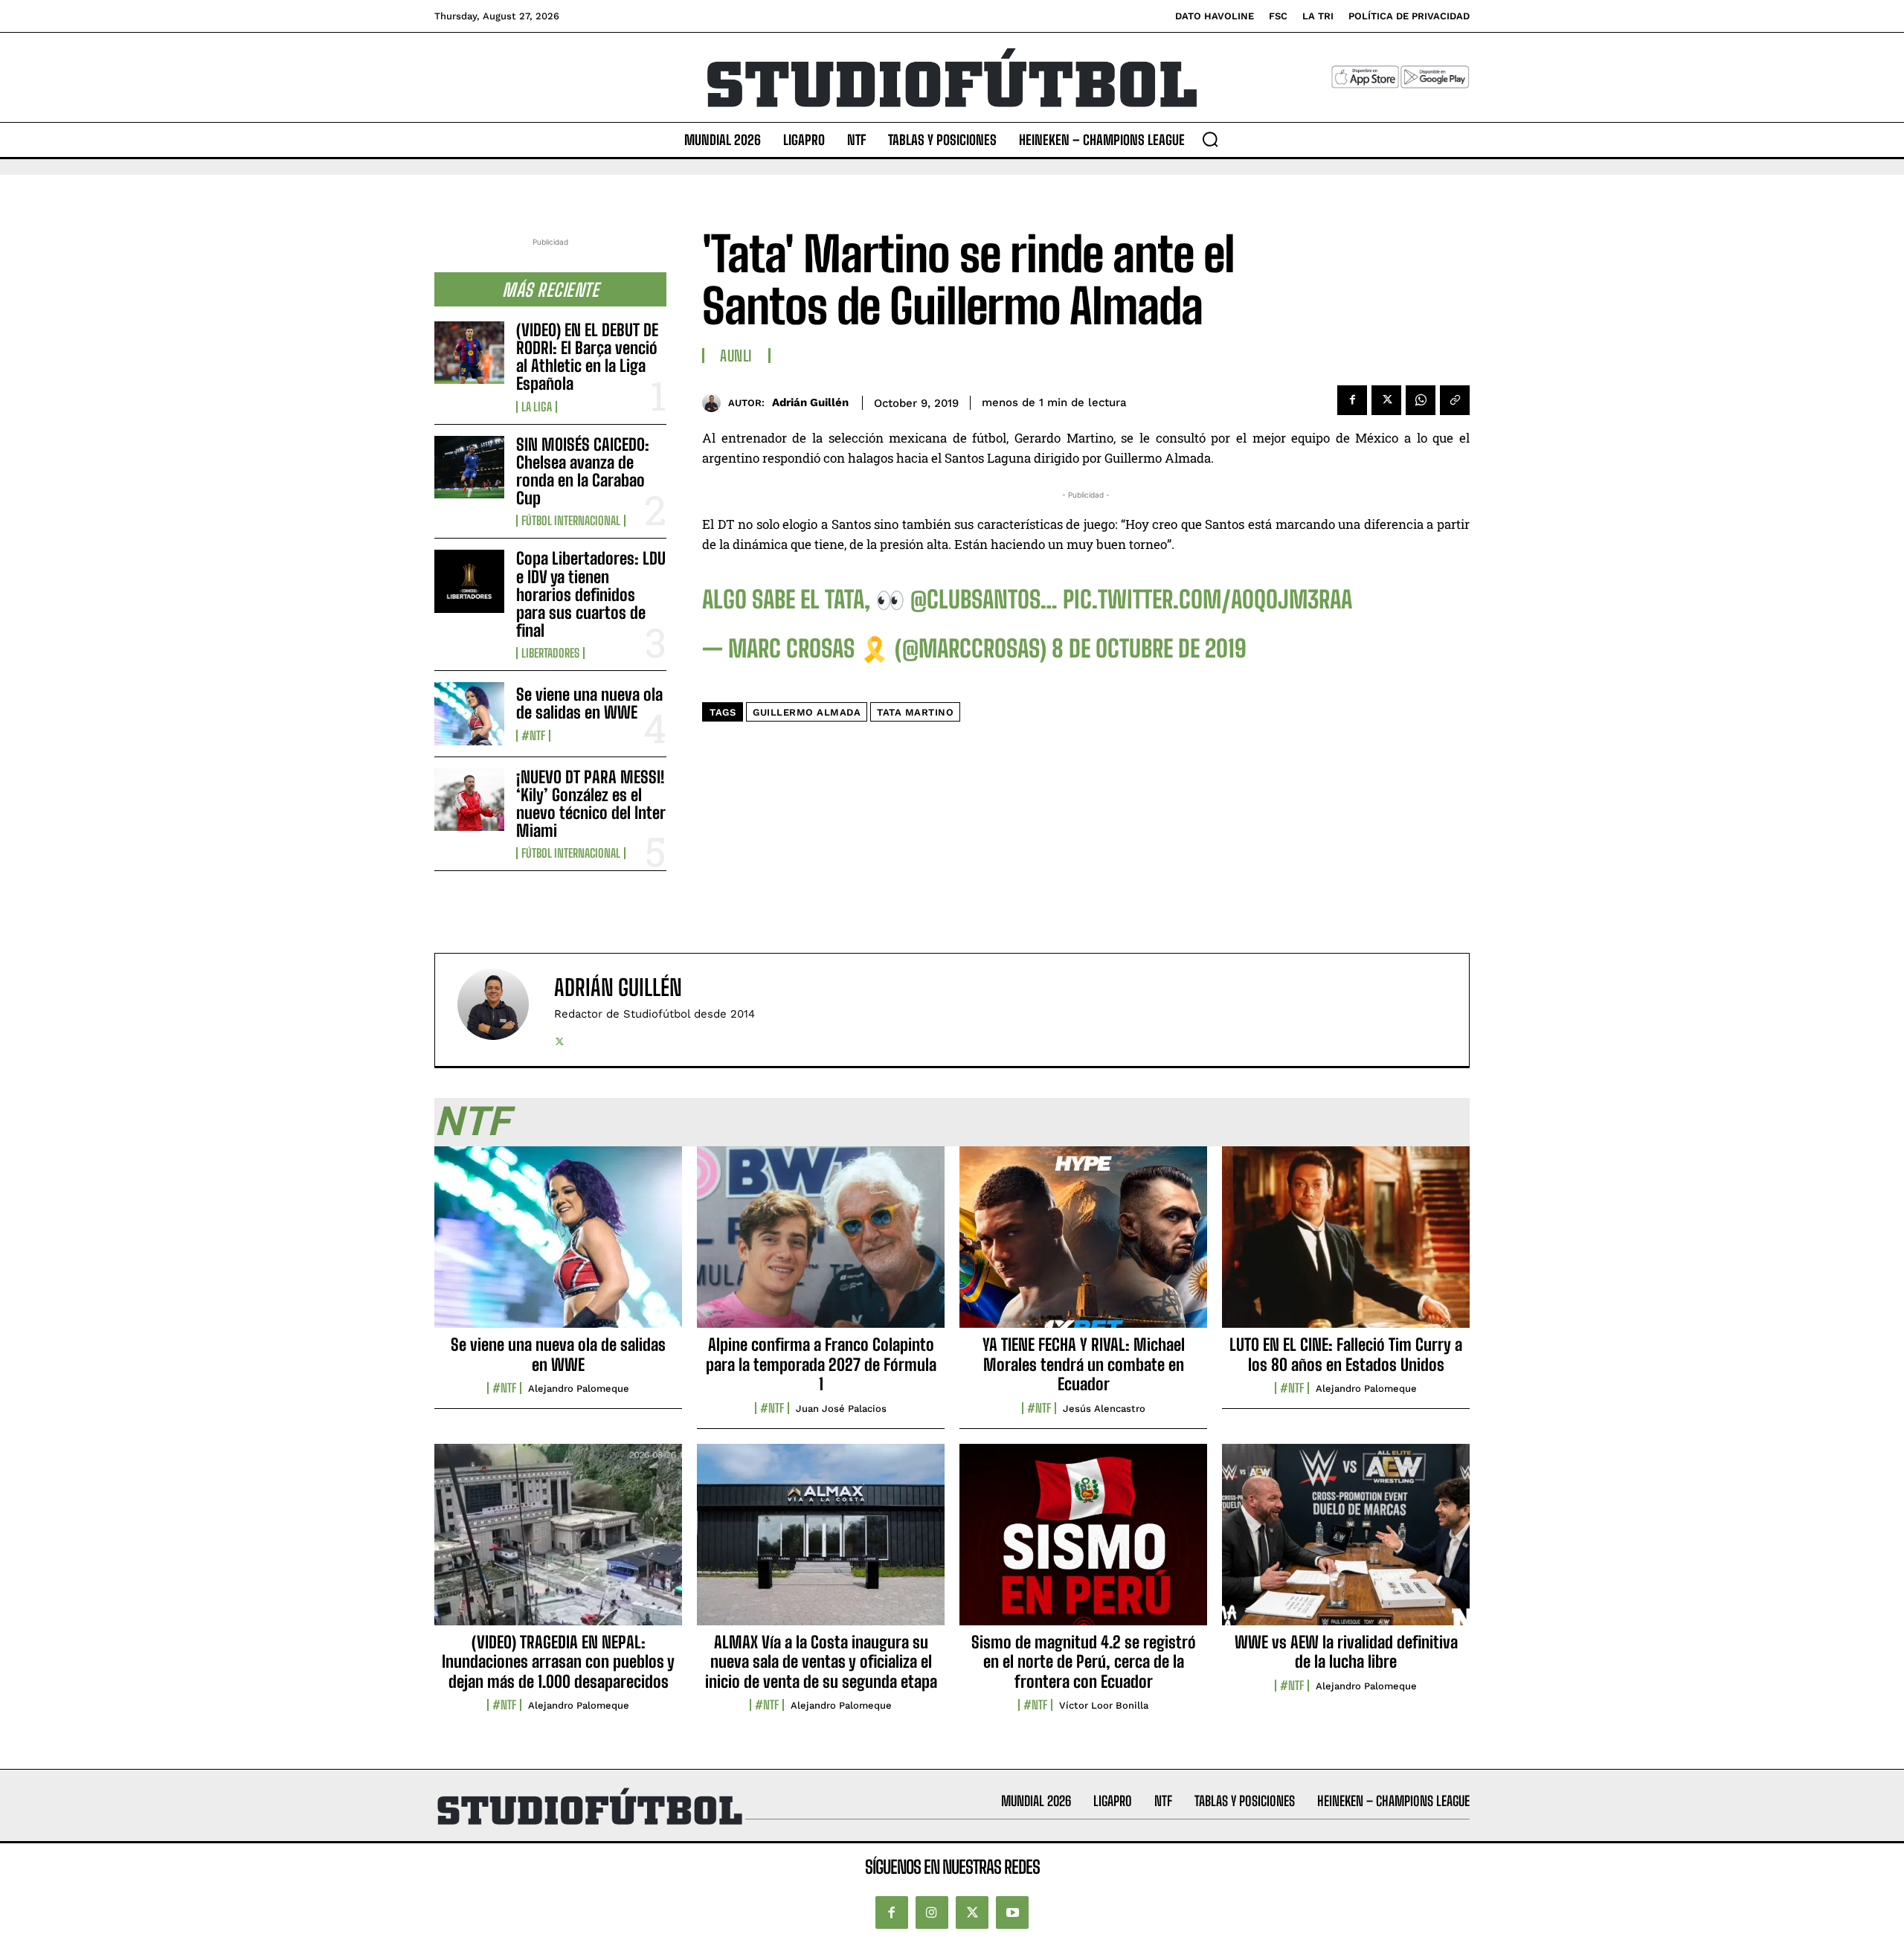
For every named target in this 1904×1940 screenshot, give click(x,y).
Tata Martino (915, 712)
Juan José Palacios (841, 1409)
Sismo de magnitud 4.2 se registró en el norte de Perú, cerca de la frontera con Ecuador (1084, 1662)
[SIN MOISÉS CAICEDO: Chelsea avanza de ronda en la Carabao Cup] (469, 467)
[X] (1386, 400)
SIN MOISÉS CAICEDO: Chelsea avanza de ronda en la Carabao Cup (583, 472)
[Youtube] (1012, 1912)
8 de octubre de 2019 (1149, 649)
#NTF (533, 736)
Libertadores (550, 653)
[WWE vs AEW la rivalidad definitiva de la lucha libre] (1346, 1543)
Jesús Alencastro (1104, 1409)
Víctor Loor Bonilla (1104, 1705)
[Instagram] (932, 1912)
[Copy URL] (1455, 400)
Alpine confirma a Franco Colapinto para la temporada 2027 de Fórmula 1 (821, 1364)
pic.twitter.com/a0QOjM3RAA (1207, 600)
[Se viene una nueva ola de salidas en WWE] (469, 713)
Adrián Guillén (810, 402)
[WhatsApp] (1421, 400)
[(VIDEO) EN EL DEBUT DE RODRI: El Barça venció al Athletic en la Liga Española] (469, 353)
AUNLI (736, 356)
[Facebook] (1352, 400)
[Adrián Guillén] (715, 403)
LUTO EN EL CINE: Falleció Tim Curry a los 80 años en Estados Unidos (1346, 1354)
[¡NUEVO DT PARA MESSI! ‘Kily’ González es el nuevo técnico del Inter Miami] (469, 800)
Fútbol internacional (571, 521)
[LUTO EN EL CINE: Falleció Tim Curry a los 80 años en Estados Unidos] (1346, 1245)
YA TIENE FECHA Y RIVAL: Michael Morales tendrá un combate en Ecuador (1084, 1364)
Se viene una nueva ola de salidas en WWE (589, 703)
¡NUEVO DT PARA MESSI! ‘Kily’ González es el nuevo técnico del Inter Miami (591, 804)
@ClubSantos (975, 600)
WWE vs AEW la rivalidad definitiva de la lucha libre (1346, 1652)
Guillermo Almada (807, 712)
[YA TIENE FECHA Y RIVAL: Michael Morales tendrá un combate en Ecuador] (1083, 1245)
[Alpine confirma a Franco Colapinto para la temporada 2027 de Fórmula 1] (821, 1245)
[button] (1210, 139)
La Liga (537, 407)
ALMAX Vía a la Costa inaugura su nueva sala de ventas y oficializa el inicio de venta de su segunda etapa (821, 1662)
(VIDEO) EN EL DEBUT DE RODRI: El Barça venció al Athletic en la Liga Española (587, 357)
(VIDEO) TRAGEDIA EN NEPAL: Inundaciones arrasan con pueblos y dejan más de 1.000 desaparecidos (558, 1662)
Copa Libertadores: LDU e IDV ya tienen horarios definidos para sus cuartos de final (591, 594)
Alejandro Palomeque (579, 1388)
